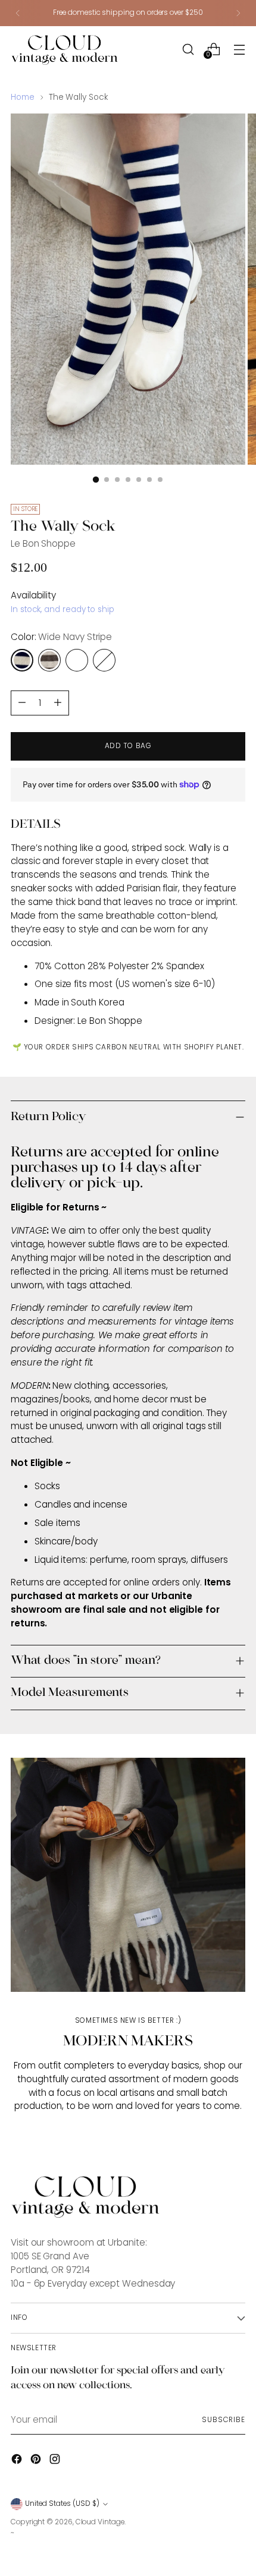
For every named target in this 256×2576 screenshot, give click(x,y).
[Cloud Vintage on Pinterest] (37, 2461)
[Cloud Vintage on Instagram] (56, 2461)
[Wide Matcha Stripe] (104, 660)
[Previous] (18, 13)
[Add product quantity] (22, 703)
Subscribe (224, 2420)
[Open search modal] (188, 49)
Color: (61, 637)
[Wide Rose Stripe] (77, 660)
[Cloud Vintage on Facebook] (18, 2461)
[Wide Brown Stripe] (49, 660)
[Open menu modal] (239, 49)
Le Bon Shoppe (43, 543)
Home (23, 97)
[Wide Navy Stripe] (22, 660)
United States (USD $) (62, 2504)
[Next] (238, 13)
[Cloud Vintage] (64, 50)
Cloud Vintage (100, 2522)
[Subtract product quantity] (58, 703)
